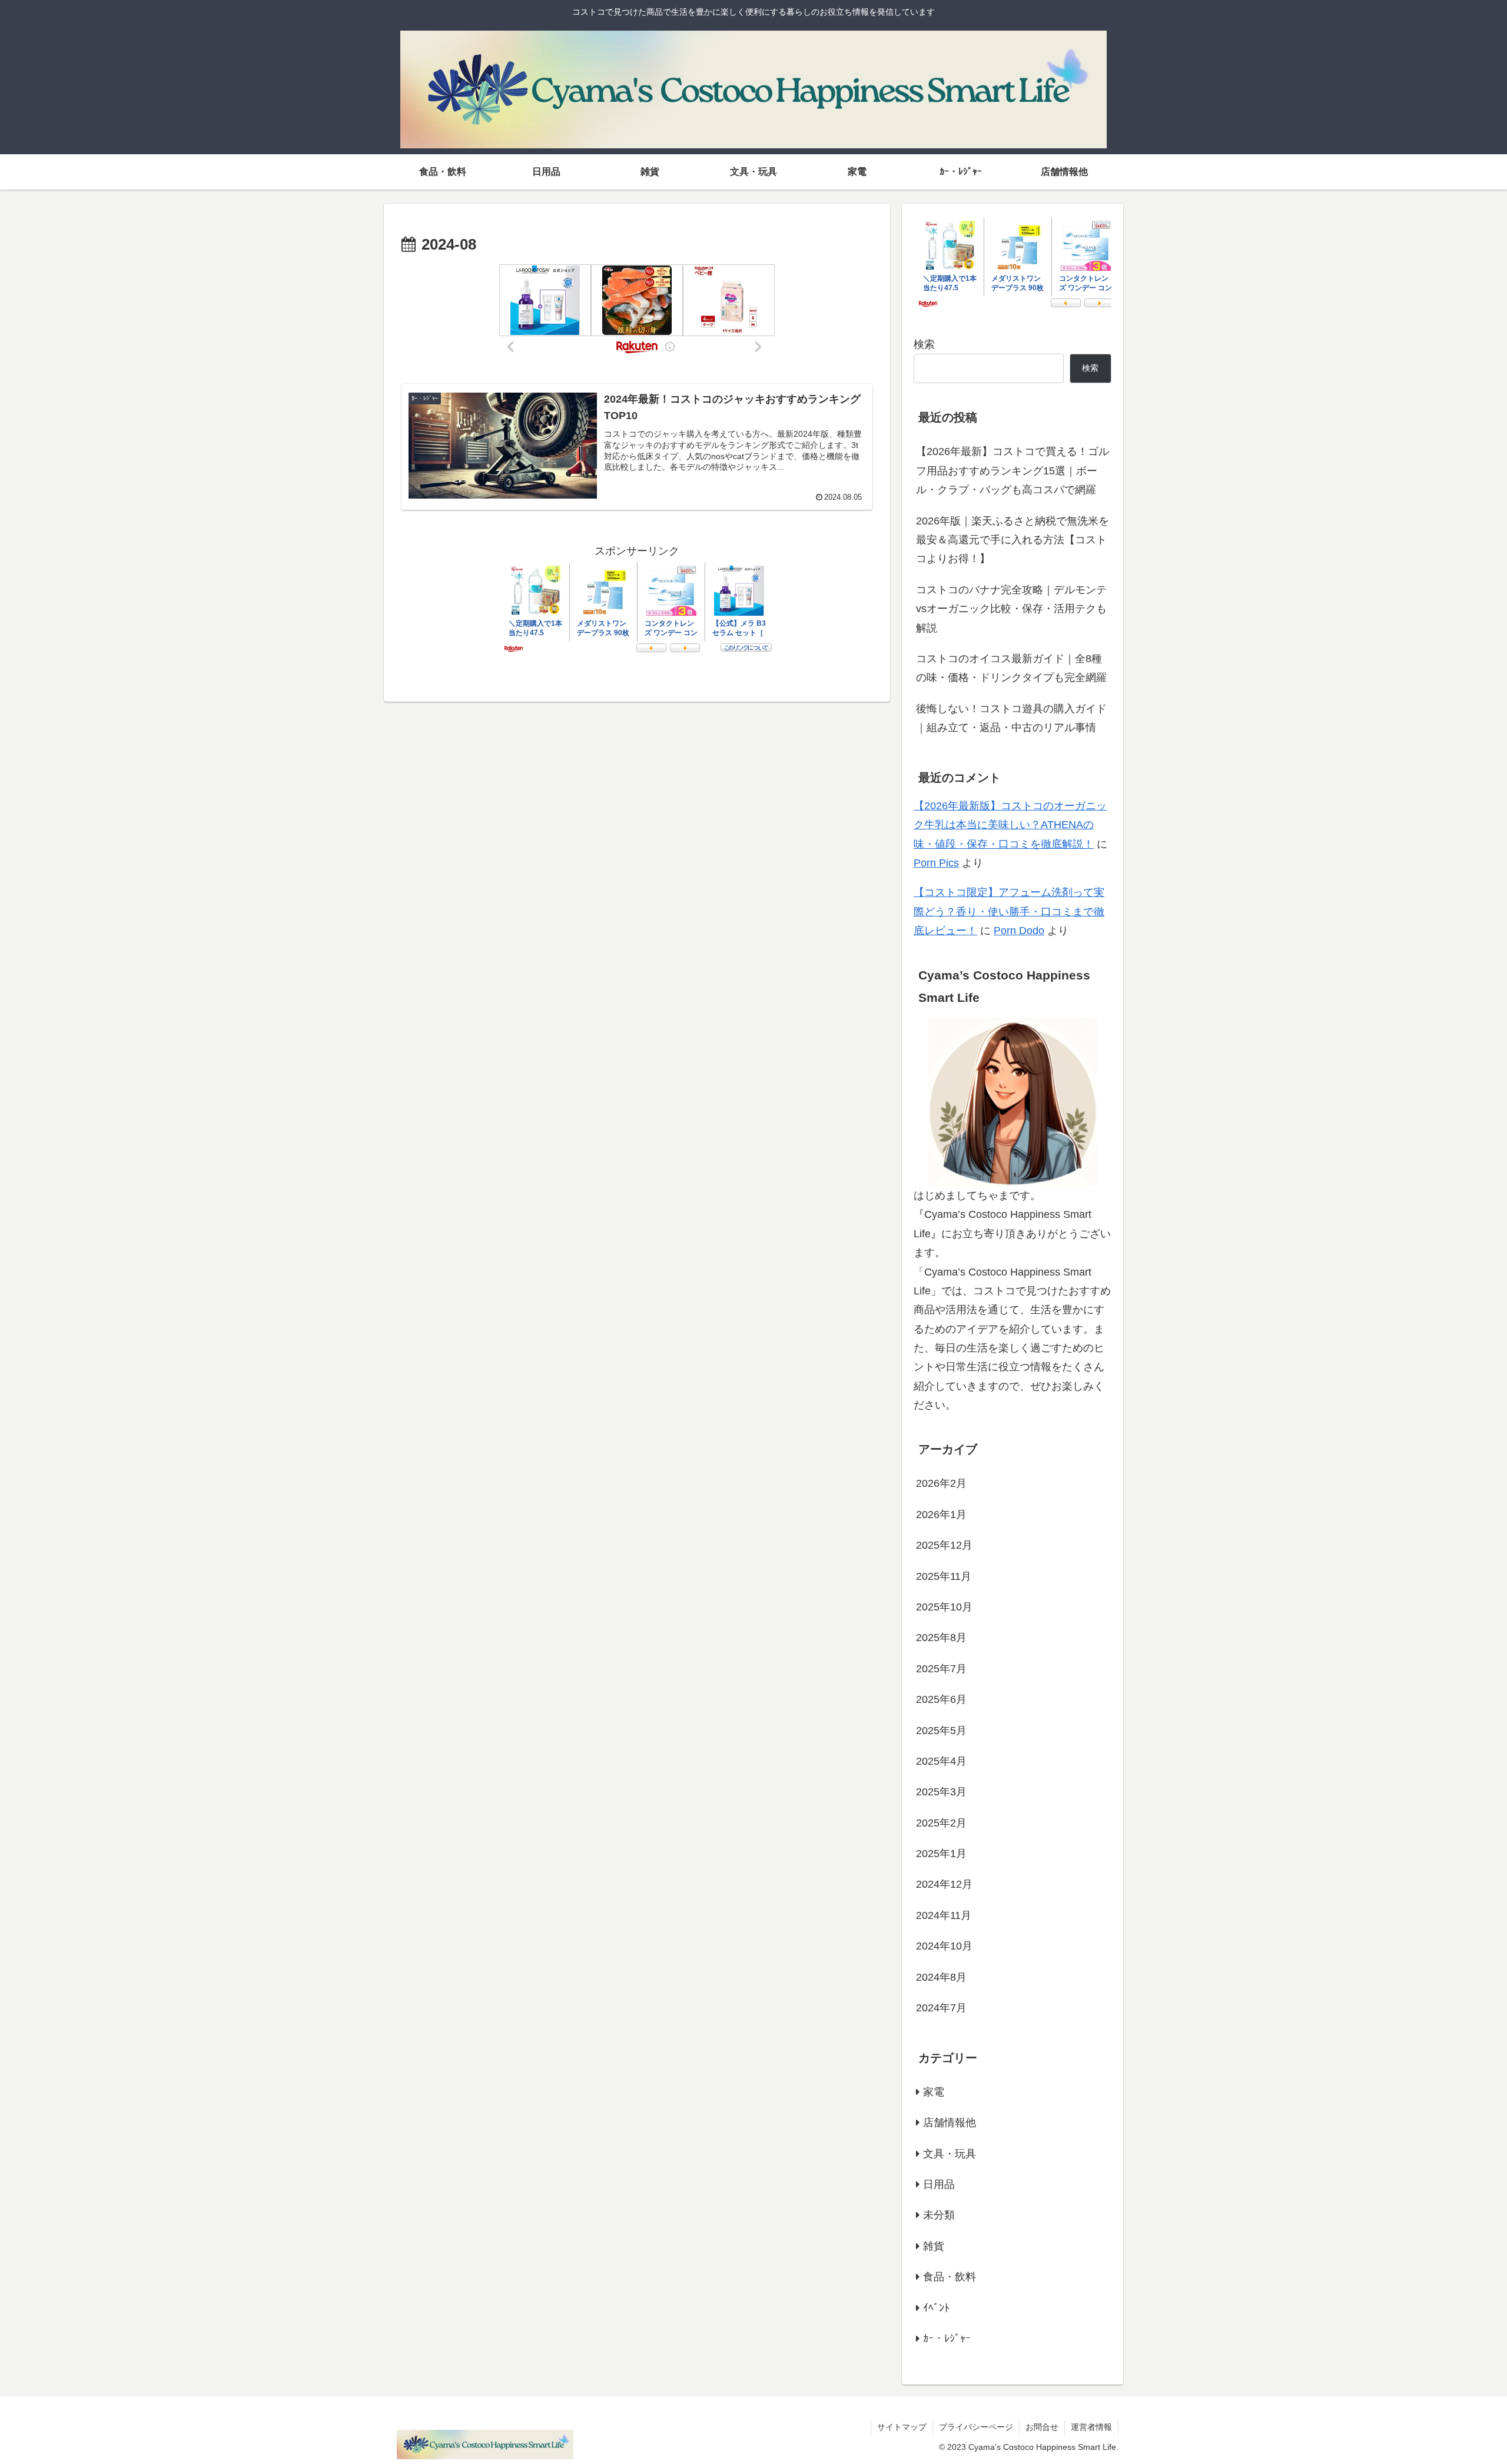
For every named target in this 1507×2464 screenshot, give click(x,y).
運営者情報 (1091, 2427)
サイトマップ (902, 2427)
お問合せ (1042, 2427)
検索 (924, 344)
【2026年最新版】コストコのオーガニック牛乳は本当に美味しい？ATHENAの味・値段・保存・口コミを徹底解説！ (1010, 825)
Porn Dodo (1019, 931)
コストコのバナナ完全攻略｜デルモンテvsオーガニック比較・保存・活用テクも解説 (1011, 609)
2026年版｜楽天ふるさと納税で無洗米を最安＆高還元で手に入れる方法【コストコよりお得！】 (1013, 540)
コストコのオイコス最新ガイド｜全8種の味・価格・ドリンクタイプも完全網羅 (1011, 668)
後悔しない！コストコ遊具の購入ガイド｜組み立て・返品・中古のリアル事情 (1011, 718)
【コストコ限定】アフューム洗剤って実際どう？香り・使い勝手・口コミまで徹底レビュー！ (1009, 911)
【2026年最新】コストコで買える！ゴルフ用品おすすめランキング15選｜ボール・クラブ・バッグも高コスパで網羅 (1013, 471)
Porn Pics (936, 863)
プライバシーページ (976, 2427)
